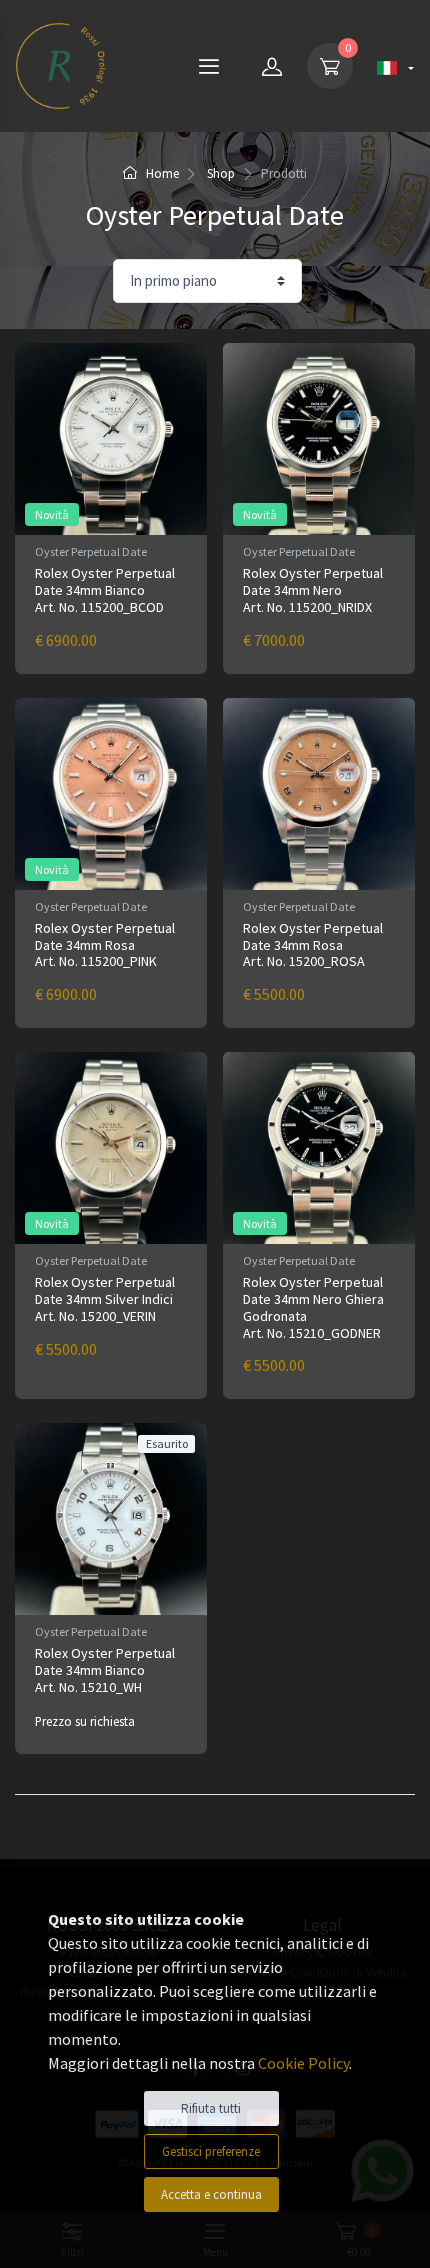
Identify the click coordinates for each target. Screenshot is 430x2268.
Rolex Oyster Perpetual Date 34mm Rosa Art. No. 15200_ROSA (313, 945)
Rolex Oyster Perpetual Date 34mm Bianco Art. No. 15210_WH (105, 1670)
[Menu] (209, 66)
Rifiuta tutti (211, 2108)
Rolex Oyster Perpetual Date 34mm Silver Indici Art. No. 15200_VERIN (105, 1299)
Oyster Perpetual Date (91, 551)
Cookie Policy (303, 2063)
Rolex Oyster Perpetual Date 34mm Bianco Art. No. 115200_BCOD (105, 590)
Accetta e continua (211, 2194)
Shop (221, 173)
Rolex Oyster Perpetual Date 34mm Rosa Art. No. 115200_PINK (105, 945)
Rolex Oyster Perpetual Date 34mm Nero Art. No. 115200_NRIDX (313, 590)
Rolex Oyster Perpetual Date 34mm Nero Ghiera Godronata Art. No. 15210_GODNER (313, 1307)
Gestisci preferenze (211, 2151)
